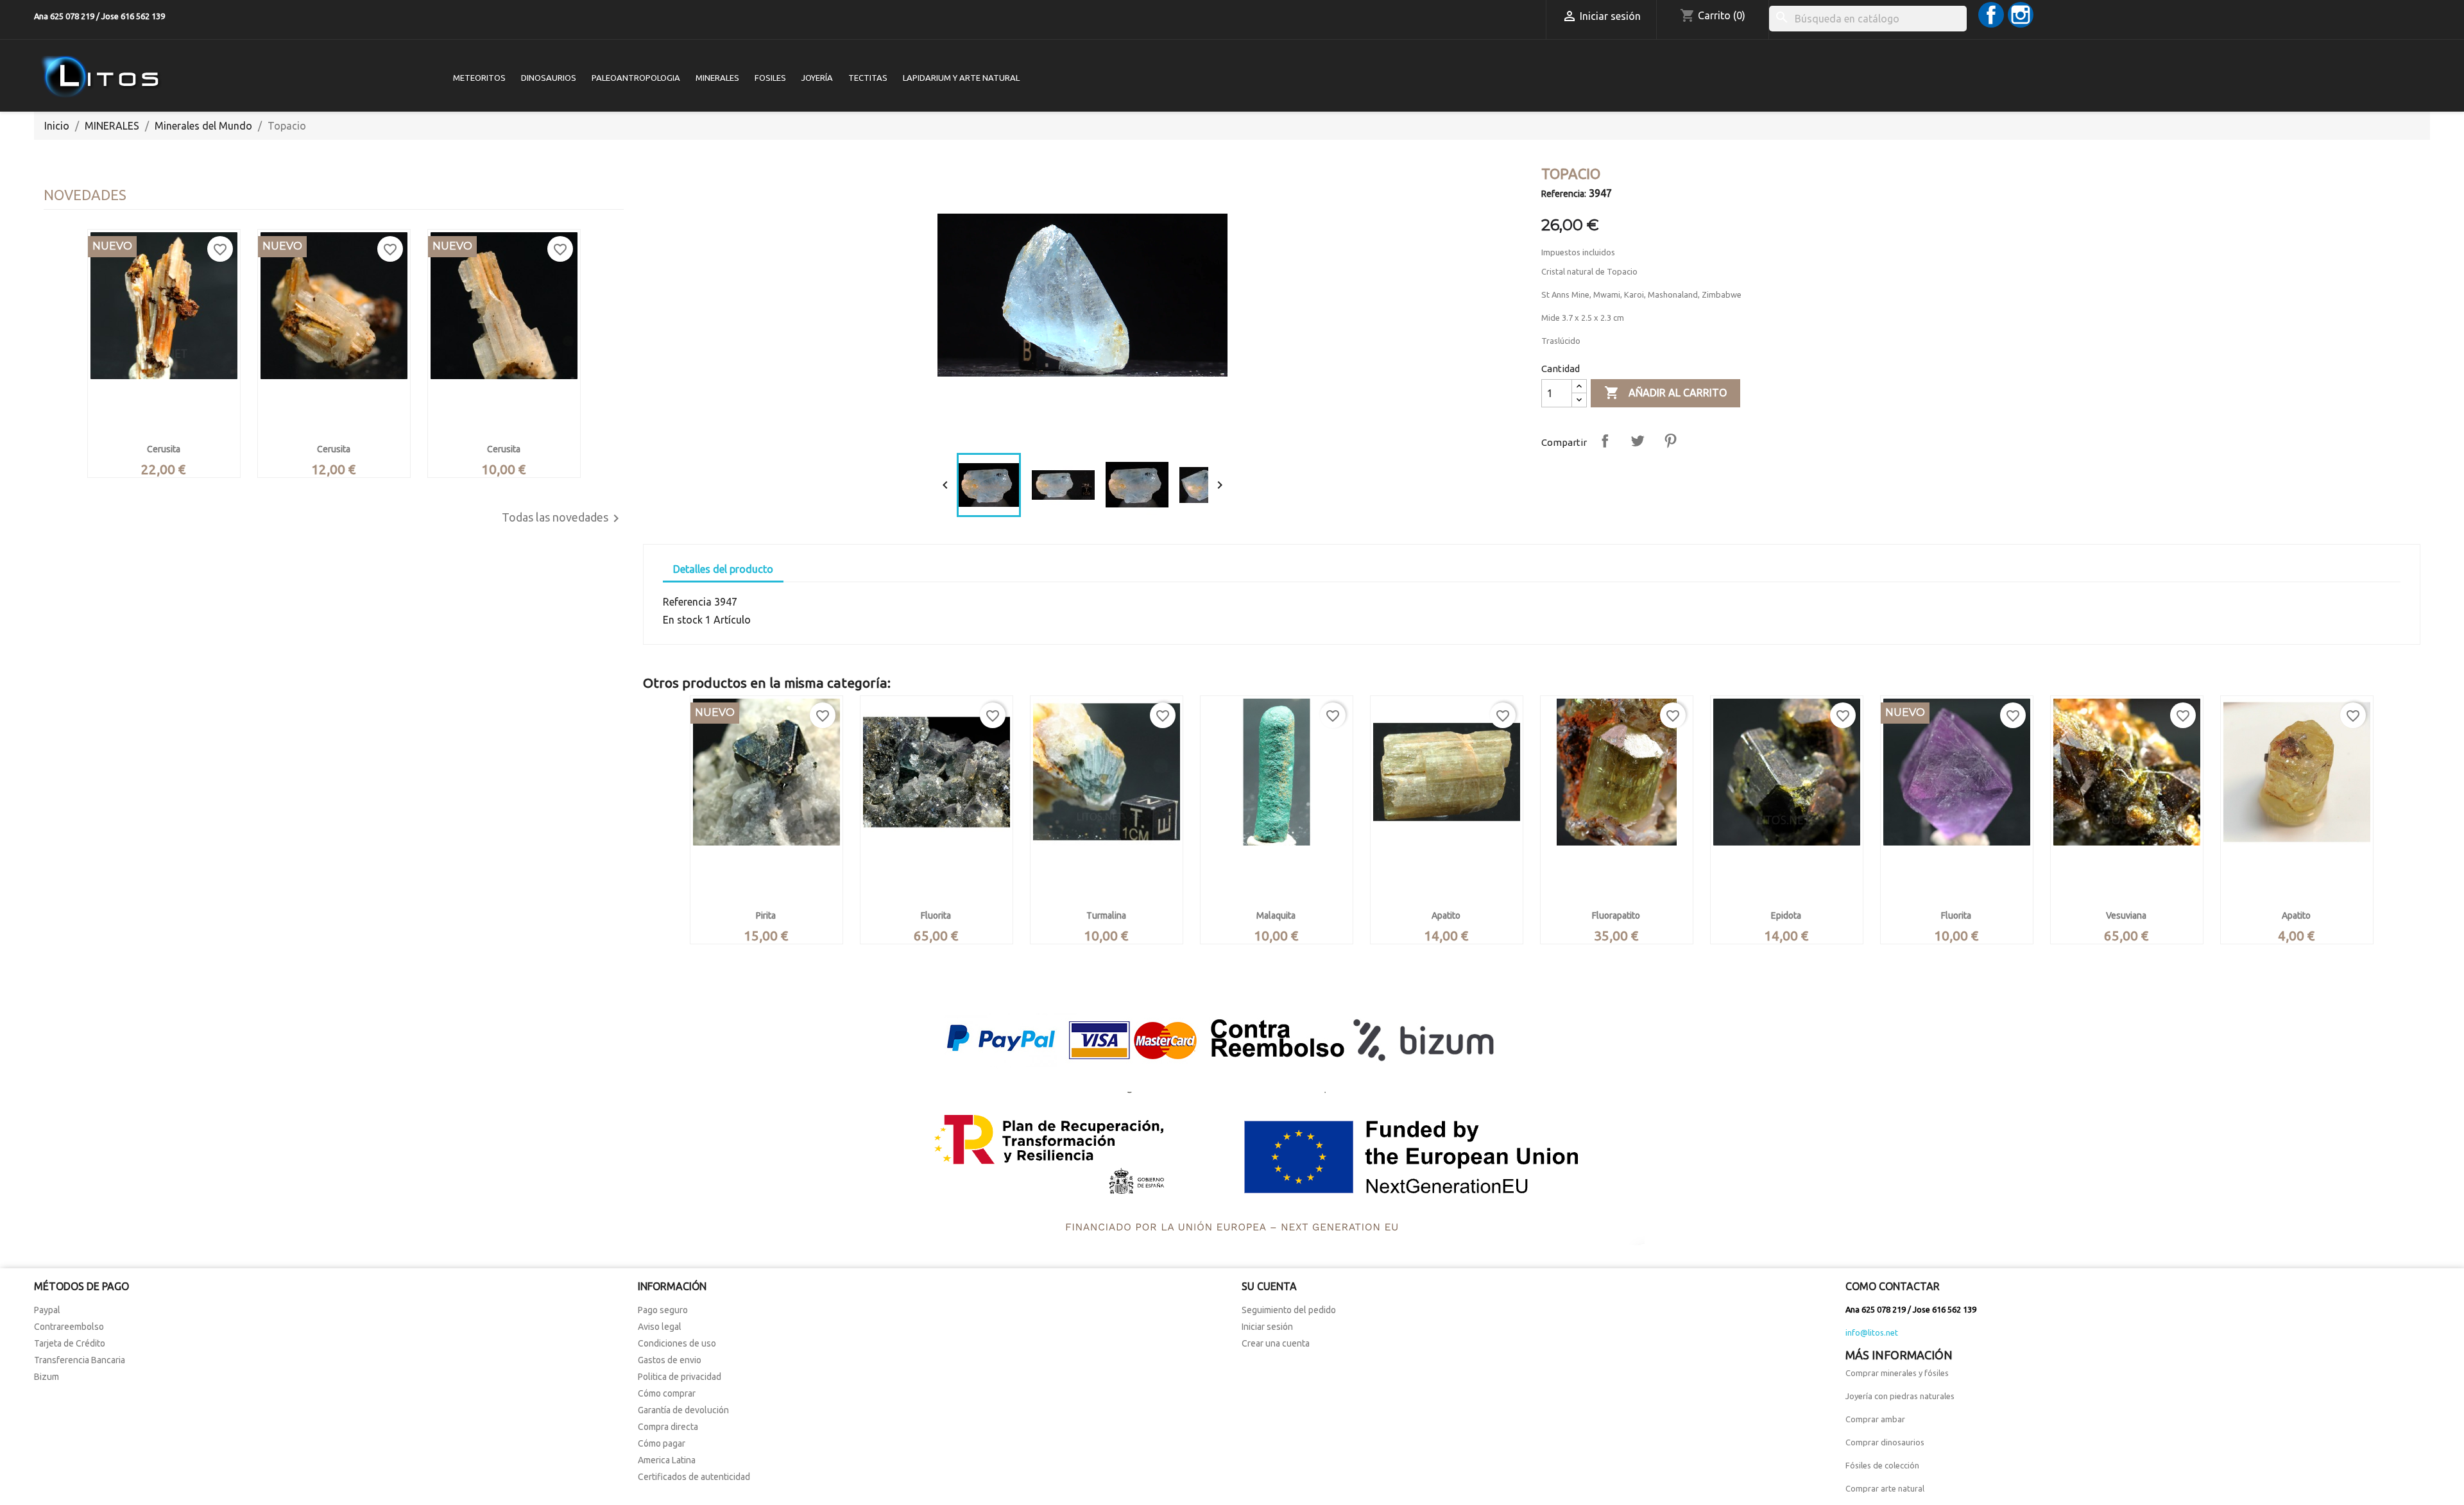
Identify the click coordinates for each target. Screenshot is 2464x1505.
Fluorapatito (1616, 915)
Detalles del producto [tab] (723, 569)
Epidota (1786, 915)
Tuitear (1638, 441)
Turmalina (1106, 915)
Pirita (766, 915)
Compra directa (668, 1427)
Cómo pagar (662, 1443)
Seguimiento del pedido (1289, 1310)
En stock (683, 620)
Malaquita (1276, 915)
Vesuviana (2126, 915)
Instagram (2021, 15)
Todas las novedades (563, 518)
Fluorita (936, 915)
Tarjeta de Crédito (70, 1343)
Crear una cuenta (1276, 1343)
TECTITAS (868, 78)
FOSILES (770, 78)
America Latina (667, 1460)
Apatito (1446, 915)
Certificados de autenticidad (694, 1477)
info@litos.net (1872, 1332)
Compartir (1605, 441)
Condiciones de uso (677, 1343)
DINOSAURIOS (549, 78)
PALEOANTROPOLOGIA (636, 78)
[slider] (1081, 431)
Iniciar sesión (1267, 1327)
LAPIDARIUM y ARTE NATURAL (961, 78)
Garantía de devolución (683, 1410)
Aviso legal (660, 1327)
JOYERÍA (817, 78)
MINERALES (717, 78)
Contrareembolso (69, 1327)
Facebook (1991, 15)
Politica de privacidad (680, 1377)
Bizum (47, 1377)
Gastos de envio (670, 1360)
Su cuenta (1269, 1286)
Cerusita (164, 449)
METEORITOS (479, 78)
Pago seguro (663, 1310)
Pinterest (1670, 441)
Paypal (47, 1310)
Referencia (687, 602)
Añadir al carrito (1665, 393)
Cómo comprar (667, 1393)
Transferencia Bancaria (80, 1360)
